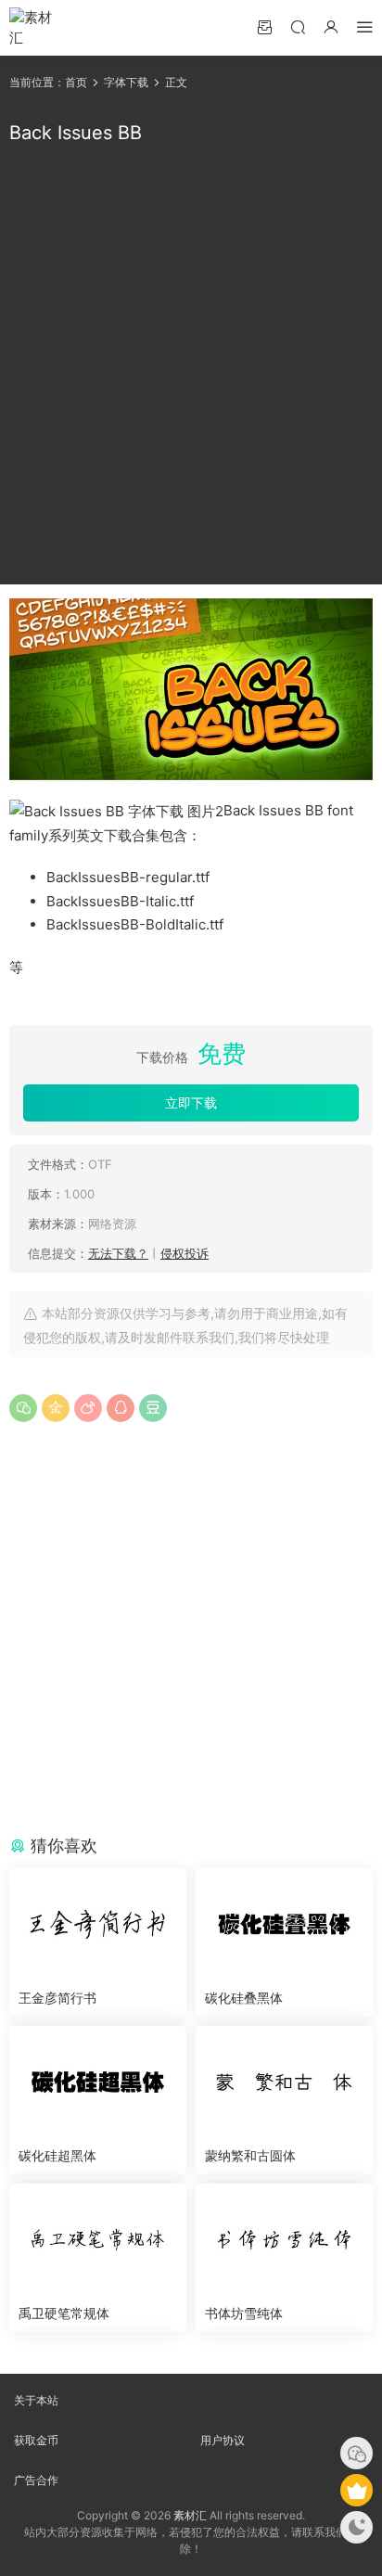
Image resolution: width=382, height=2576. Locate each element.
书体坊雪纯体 (244, 2313)
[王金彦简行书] (98, 1924)
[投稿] (264, 26)
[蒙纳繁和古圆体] (284, 2082)
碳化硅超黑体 (57, 2155)
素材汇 (190, 2515)
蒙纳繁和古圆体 (250, 2155)
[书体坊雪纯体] (284, 2239)
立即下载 (191, 1102)
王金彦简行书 (57, 1998)
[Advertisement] (191, 365)
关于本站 (36, 2400)
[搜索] (298, 26)
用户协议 (223, 2440)
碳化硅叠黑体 (244, 1998)
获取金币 (36, 2440)
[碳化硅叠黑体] (284, 1924)
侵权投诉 (185, 1253)
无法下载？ (118, 1253)
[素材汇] (37, 28)
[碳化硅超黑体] (98, 2082)
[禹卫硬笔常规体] (98, 2239)
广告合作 (36, 2480)
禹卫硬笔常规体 (64, 2313)
